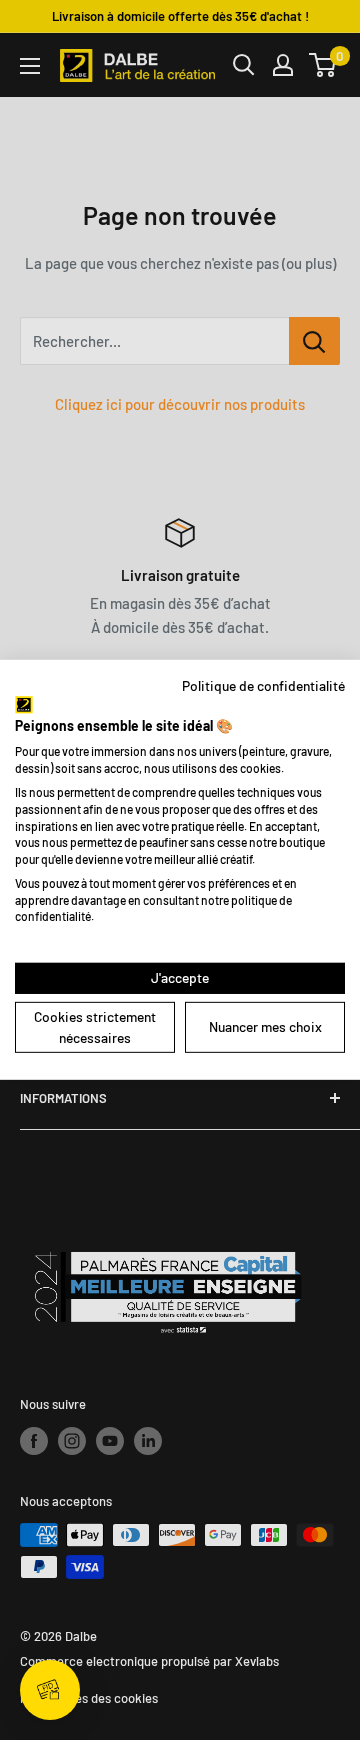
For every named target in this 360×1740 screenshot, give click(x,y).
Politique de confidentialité (263, 685)
